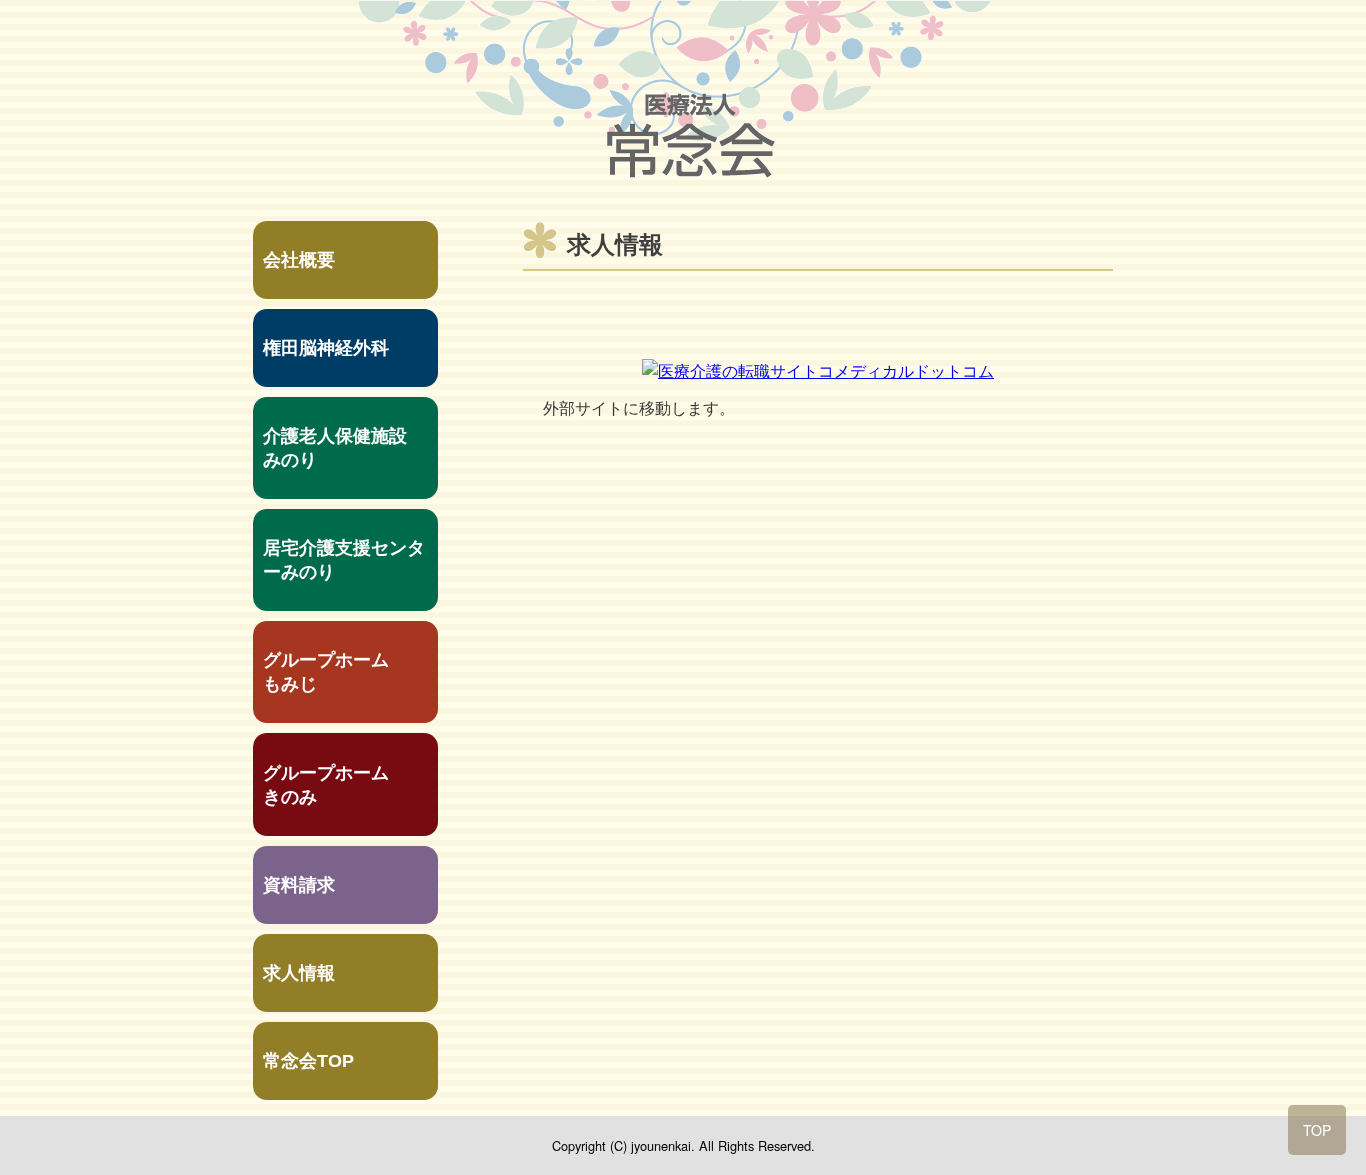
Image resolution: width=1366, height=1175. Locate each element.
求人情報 (299, 973)
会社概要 (299, 260)
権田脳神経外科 (326, 348)
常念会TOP (308, 1061)
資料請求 (299, 885)
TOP (1317, 1130)
